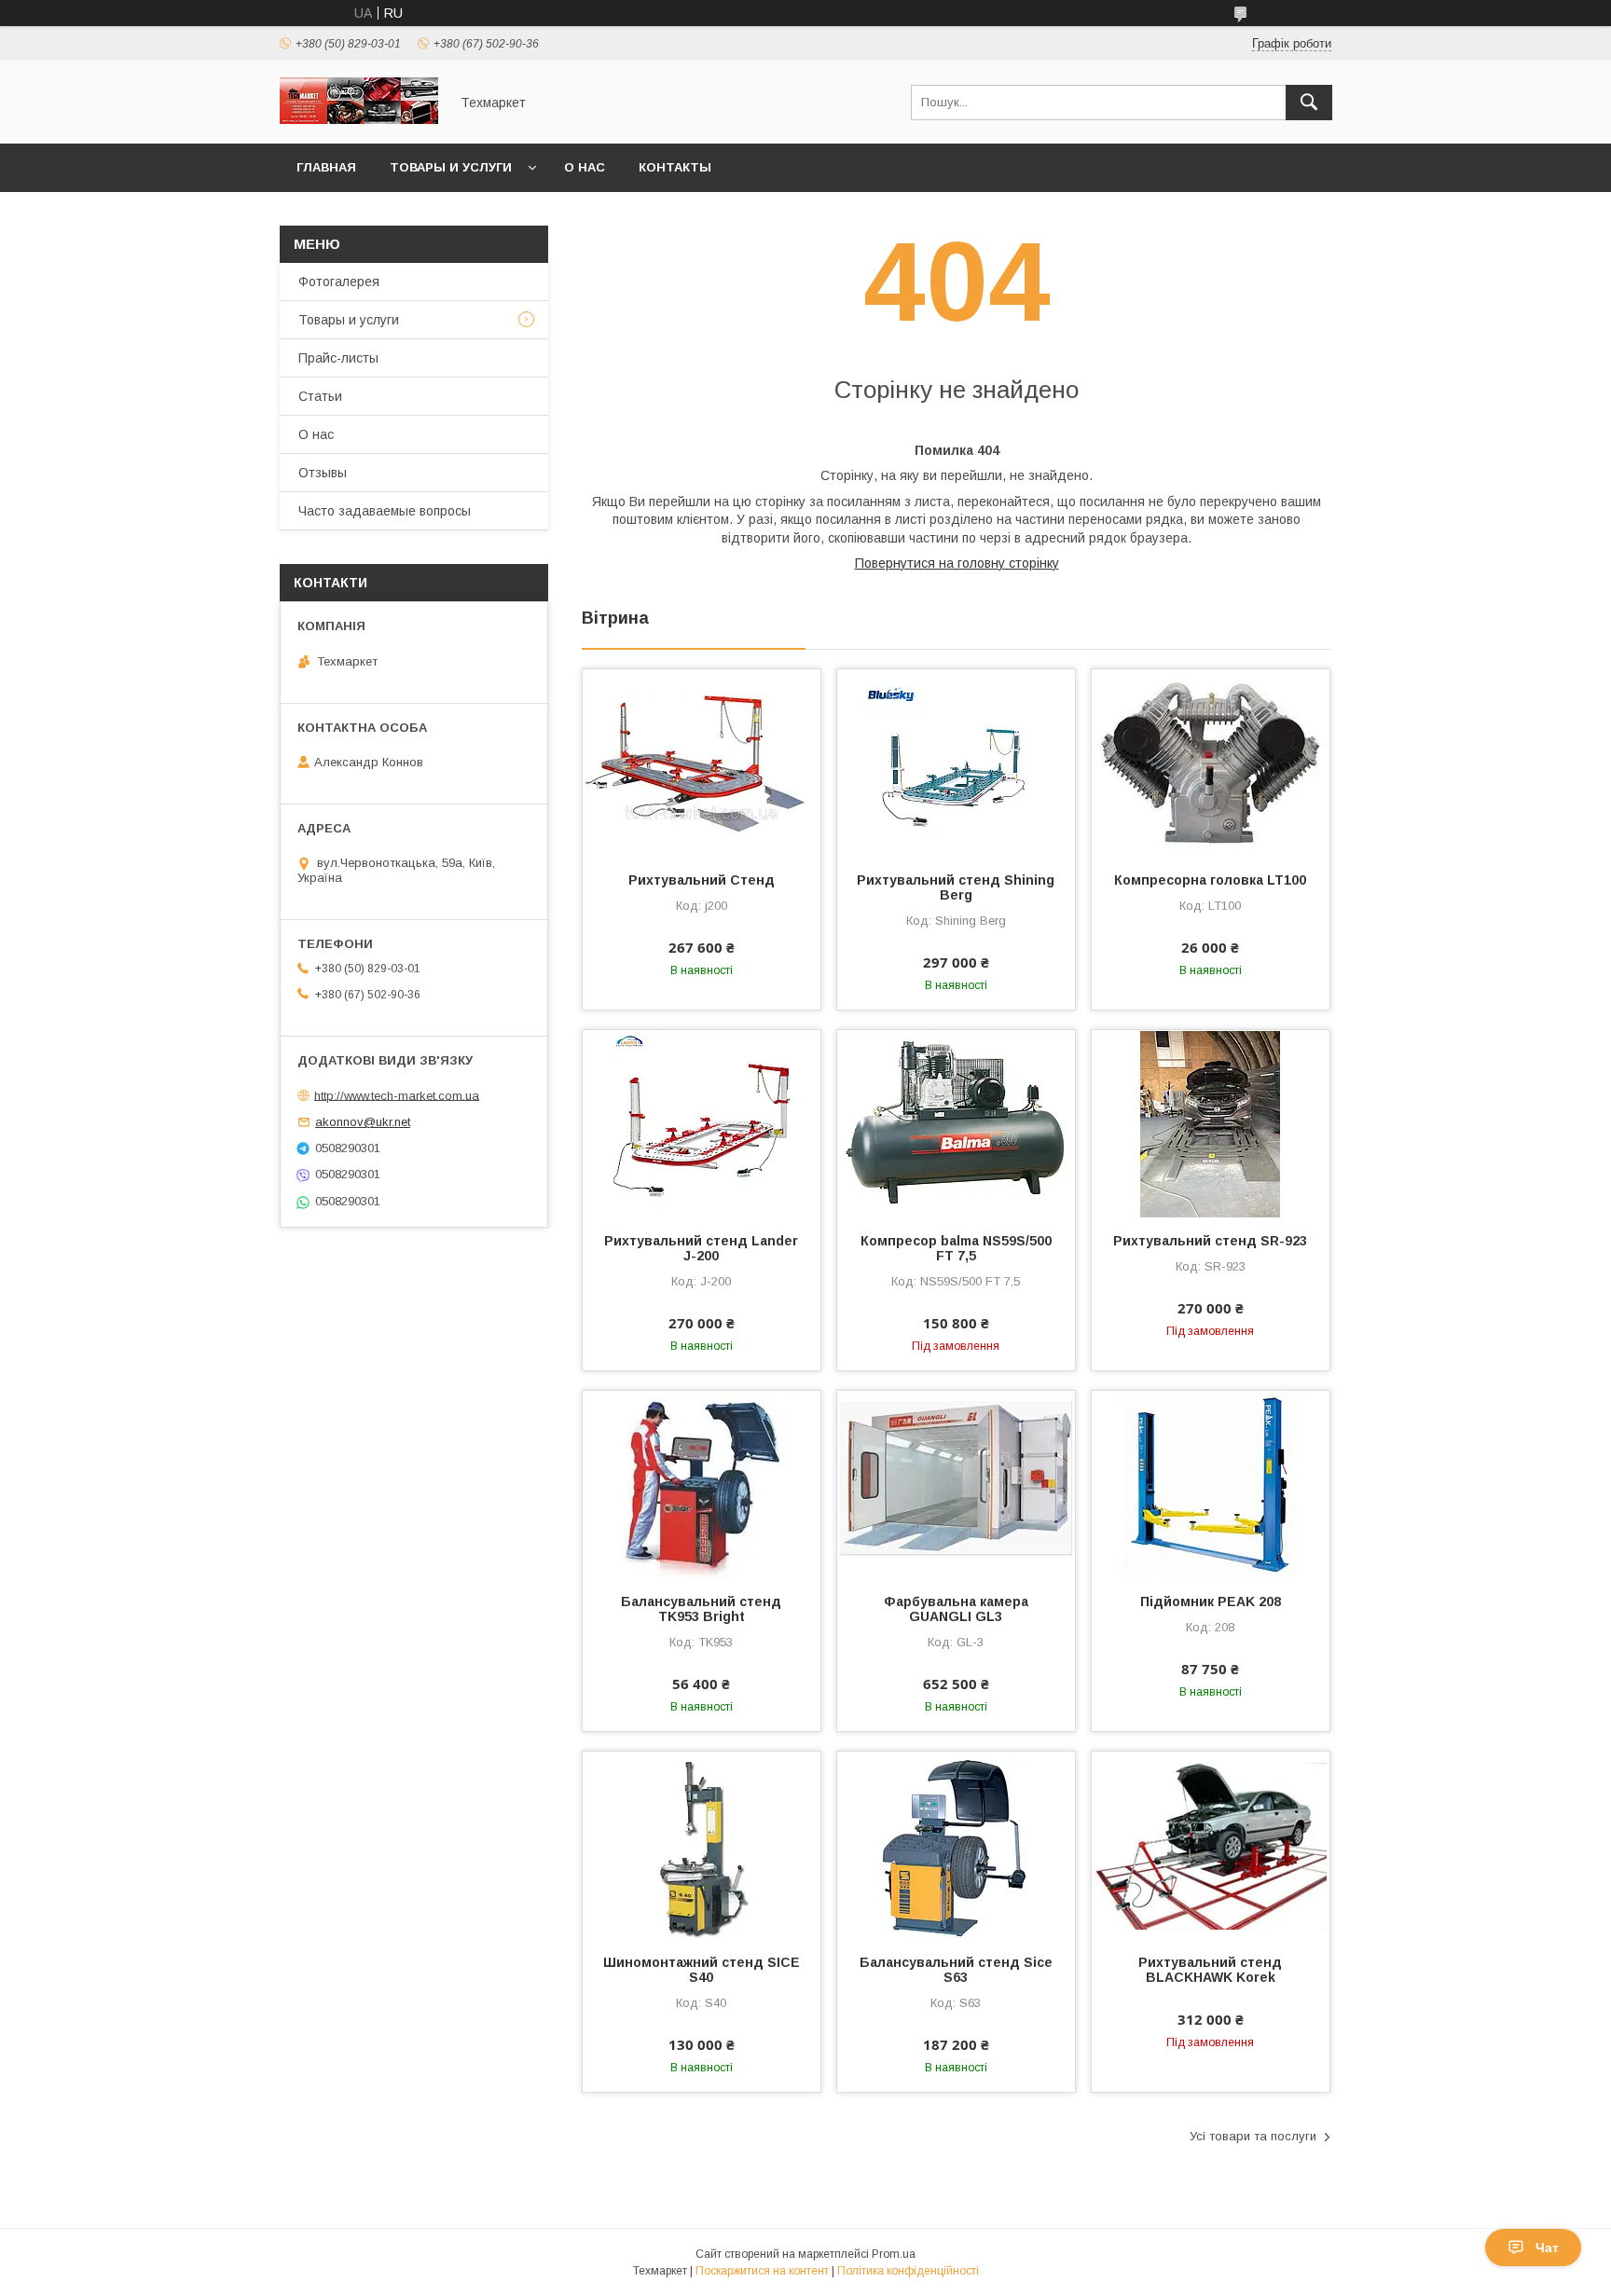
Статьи (320, 396)
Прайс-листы (338, 358)
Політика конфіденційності (908, 2271)
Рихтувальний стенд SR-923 (1210, 1241)
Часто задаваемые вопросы (385, 511)
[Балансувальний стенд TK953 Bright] (702, 1484)
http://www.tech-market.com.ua (397, 1095)
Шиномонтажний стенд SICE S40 (702, 1970)
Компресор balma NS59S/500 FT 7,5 (956, 1248)
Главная (326, 167)
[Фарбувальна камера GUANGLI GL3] (956, 1484)
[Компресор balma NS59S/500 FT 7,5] (956, 1123)
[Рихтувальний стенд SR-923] (1211, 1123)
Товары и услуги (451, 167)
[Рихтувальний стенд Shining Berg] (956, 763)
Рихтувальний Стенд (702, 880)
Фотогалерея (339, 282)
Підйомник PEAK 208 (1211, 1602)
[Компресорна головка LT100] (1211, 763)
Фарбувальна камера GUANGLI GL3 (956, 1609)
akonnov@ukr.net (363, 1122)
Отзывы (323, 473)
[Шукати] (1309, 103)
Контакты (675, 167)
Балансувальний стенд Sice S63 (956, 1970)
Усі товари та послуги (1253, 2136)
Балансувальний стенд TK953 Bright (701, 1609)
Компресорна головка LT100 (1210, 880)
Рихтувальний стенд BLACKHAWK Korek (1210, 1970)
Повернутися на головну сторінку (957, 563)
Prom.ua (894, 2254)
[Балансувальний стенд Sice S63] (956, 1845)
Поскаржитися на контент (762, 2271)
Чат (1547, 2248)
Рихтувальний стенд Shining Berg (956, 887)
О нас (585, 167)
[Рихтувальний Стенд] (702, 763)
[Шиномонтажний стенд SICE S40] (702, 1845)
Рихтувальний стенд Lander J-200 (701, 1248)
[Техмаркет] (359, 119)
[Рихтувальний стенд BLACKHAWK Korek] (1211, 1845)
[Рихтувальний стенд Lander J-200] (702, 1123)
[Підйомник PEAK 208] (1211, 1484)
